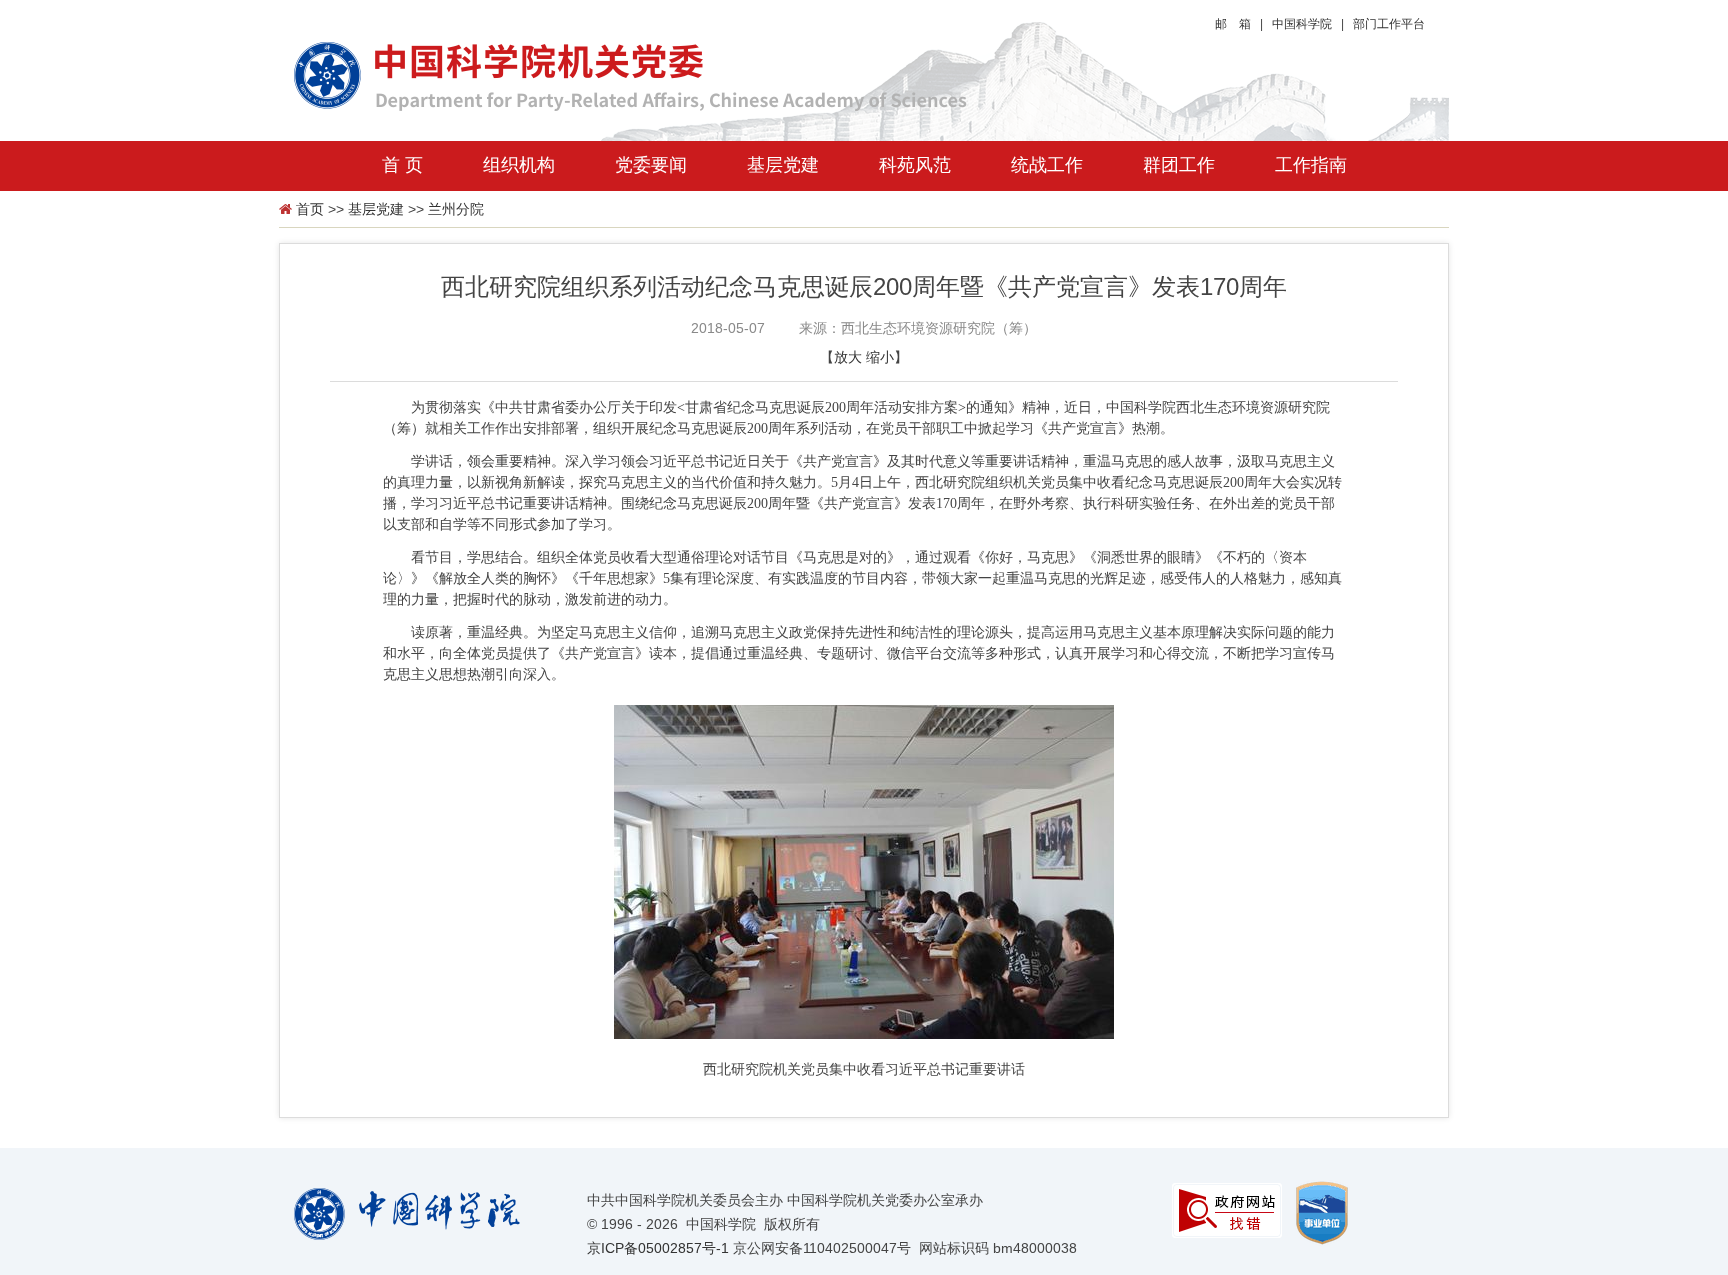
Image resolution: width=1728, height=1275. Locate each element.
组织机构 (519, 165)
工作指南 (1311, 165)
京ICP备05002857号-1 (658, 1248)
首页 (310, 209)
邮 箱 (1233, 24)
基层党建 (783, 165)
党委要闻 (651, 165)
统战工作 (1047, 165)
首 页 (402, 165)
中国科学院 (1302, 24)
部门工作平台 (1389, 24)
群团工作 (1179, 165)
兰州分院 (456, 209)
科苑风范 (915, 165)
